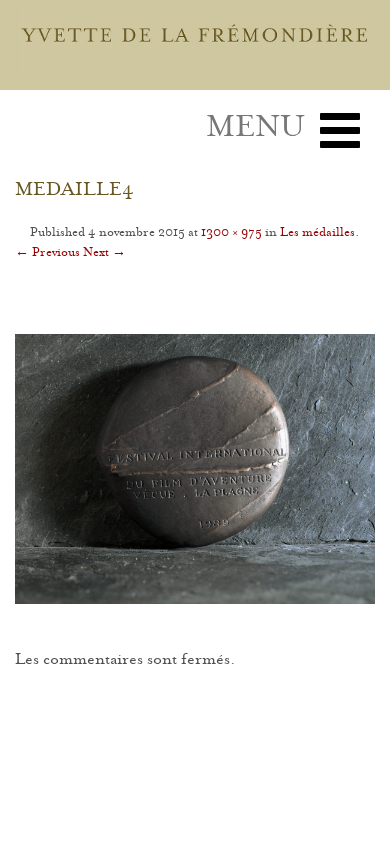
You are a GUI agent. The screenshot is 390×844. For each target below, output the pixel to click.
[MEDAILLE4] (195, 469)
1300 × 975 (231, 233)
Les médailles (317, 233)
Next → (104, 253)
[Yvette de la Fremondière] (202, 39)
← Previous (47, 253)
